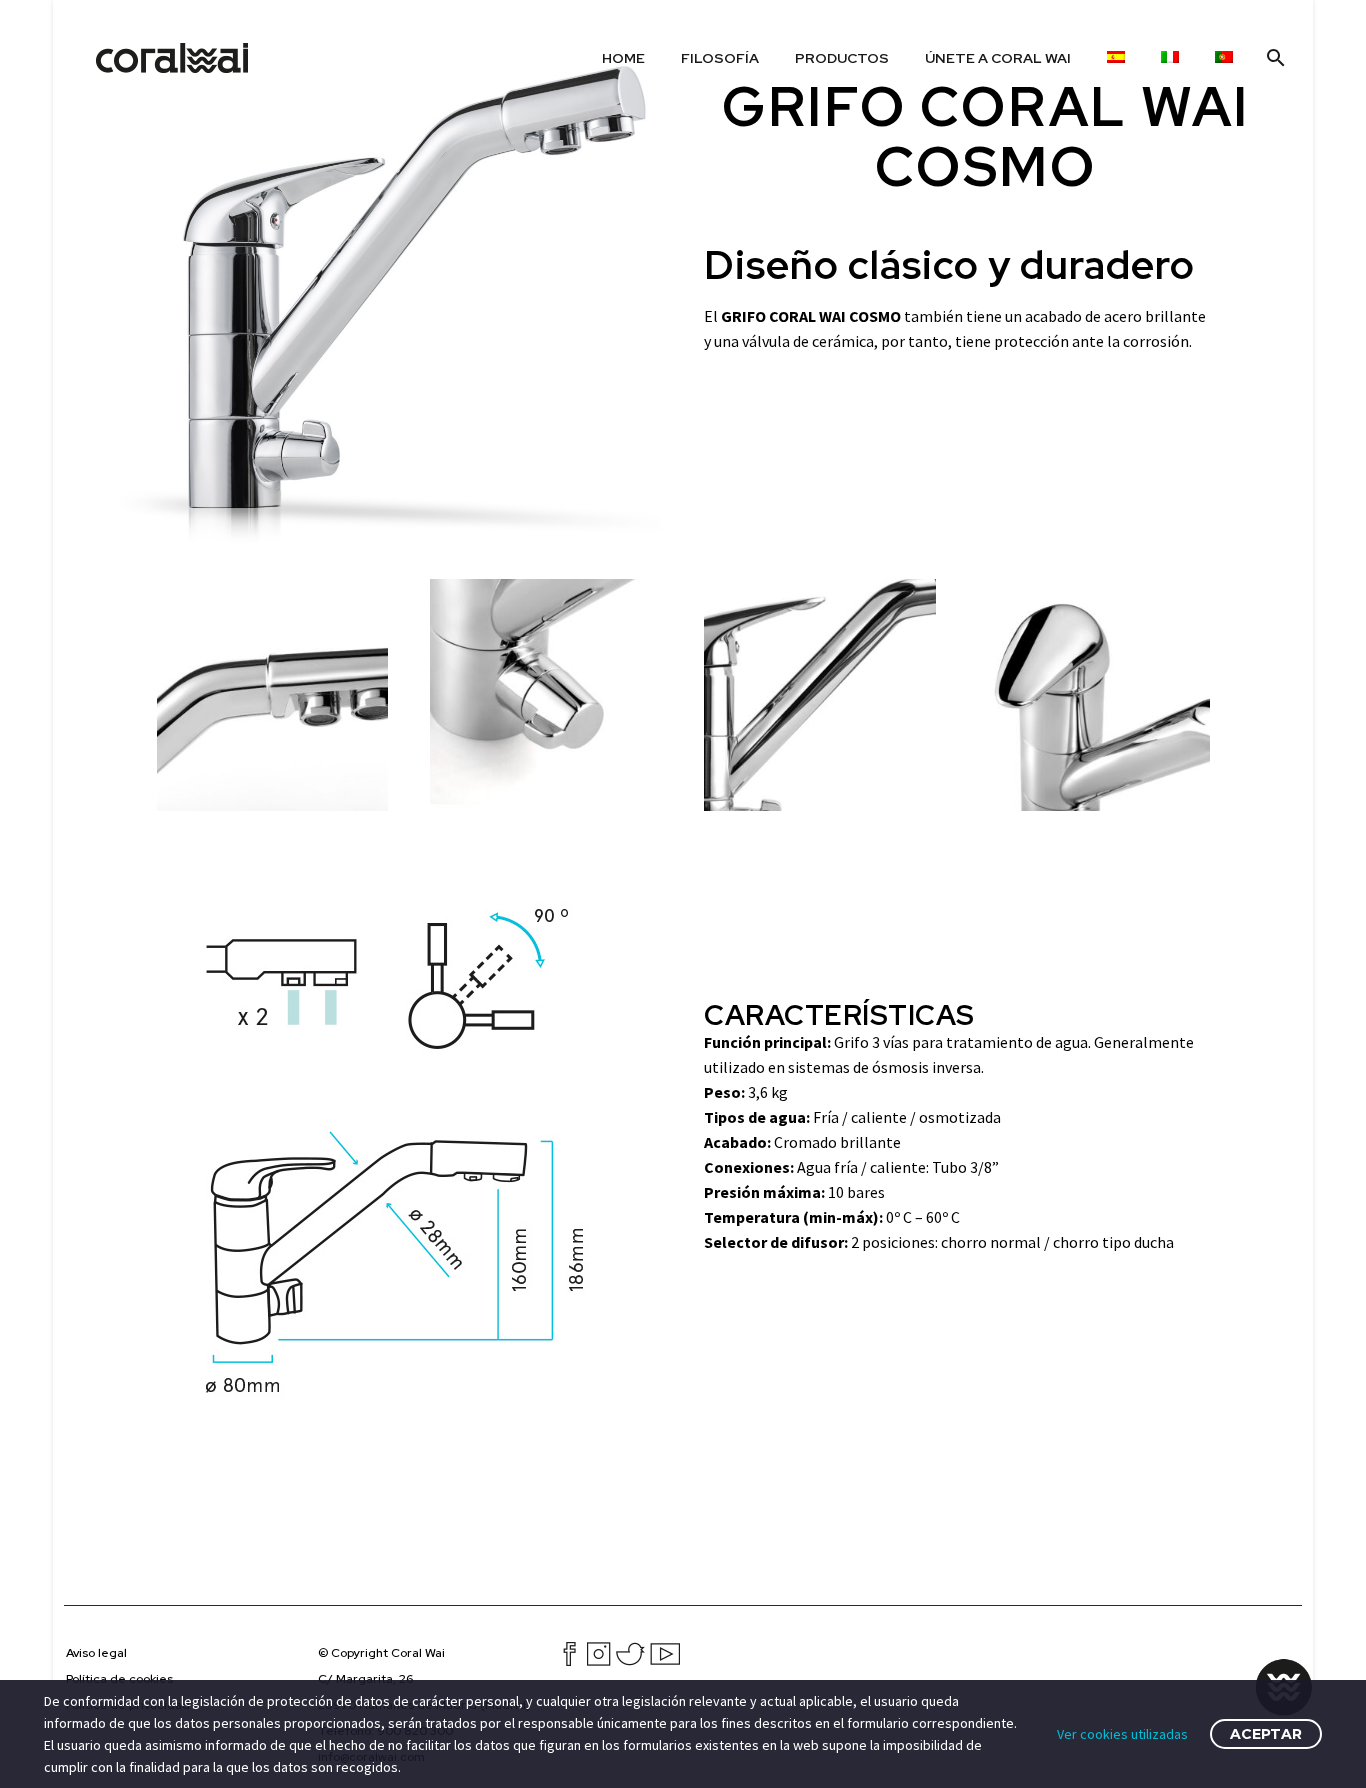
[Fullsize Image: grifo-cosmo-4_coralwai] (546, 695)
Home (623, 58)
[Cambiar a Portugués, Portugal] (1224, 58)
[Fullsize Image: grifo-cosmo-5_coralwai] (273, 695)
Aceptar (1266, 1734)
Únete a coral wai (998, 58)
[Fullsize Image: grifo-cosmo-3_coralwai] (820, 695)
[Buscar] (1273, 58)
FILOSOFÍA (720, 58)
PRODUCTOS (842, 58)
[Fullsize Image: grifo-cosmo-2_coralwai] (1094, 695)
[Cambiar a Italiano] (1170, 58)
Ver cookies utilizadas (1122, 1734)
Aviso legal (96, 1653)
